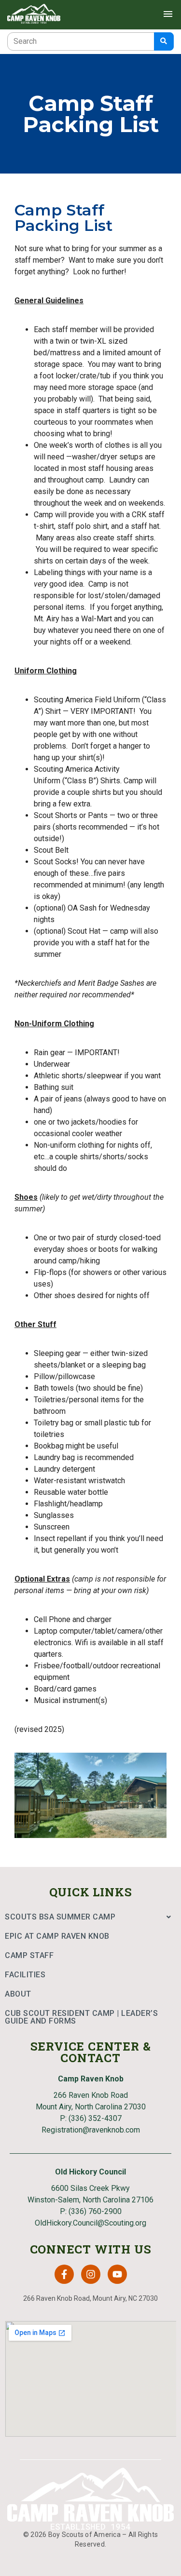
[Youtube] (117, 2274)
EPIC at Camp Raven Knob (57, 1936)
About (18, 1994)
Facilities (25, 1975)
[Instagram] (91, 2274)
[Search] (164, 41)
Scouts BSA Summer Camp (60, 1917)
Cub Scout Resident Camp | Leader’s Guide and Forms (81, 2017)
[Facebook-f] (64, 2274)
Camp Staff (29, 1955)
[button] (90, 1917)
